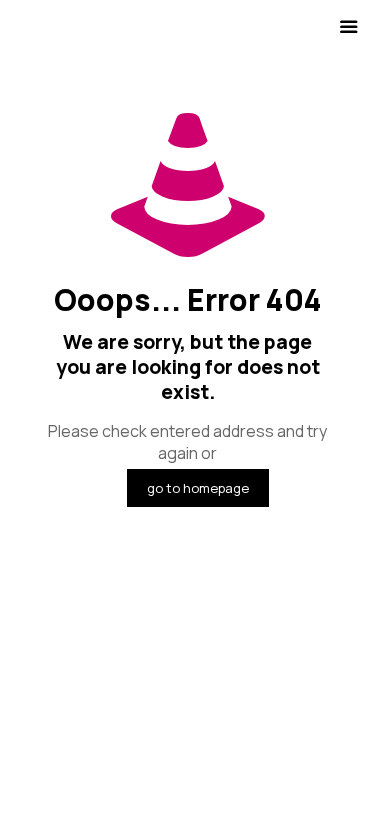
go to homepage (198, 488)
